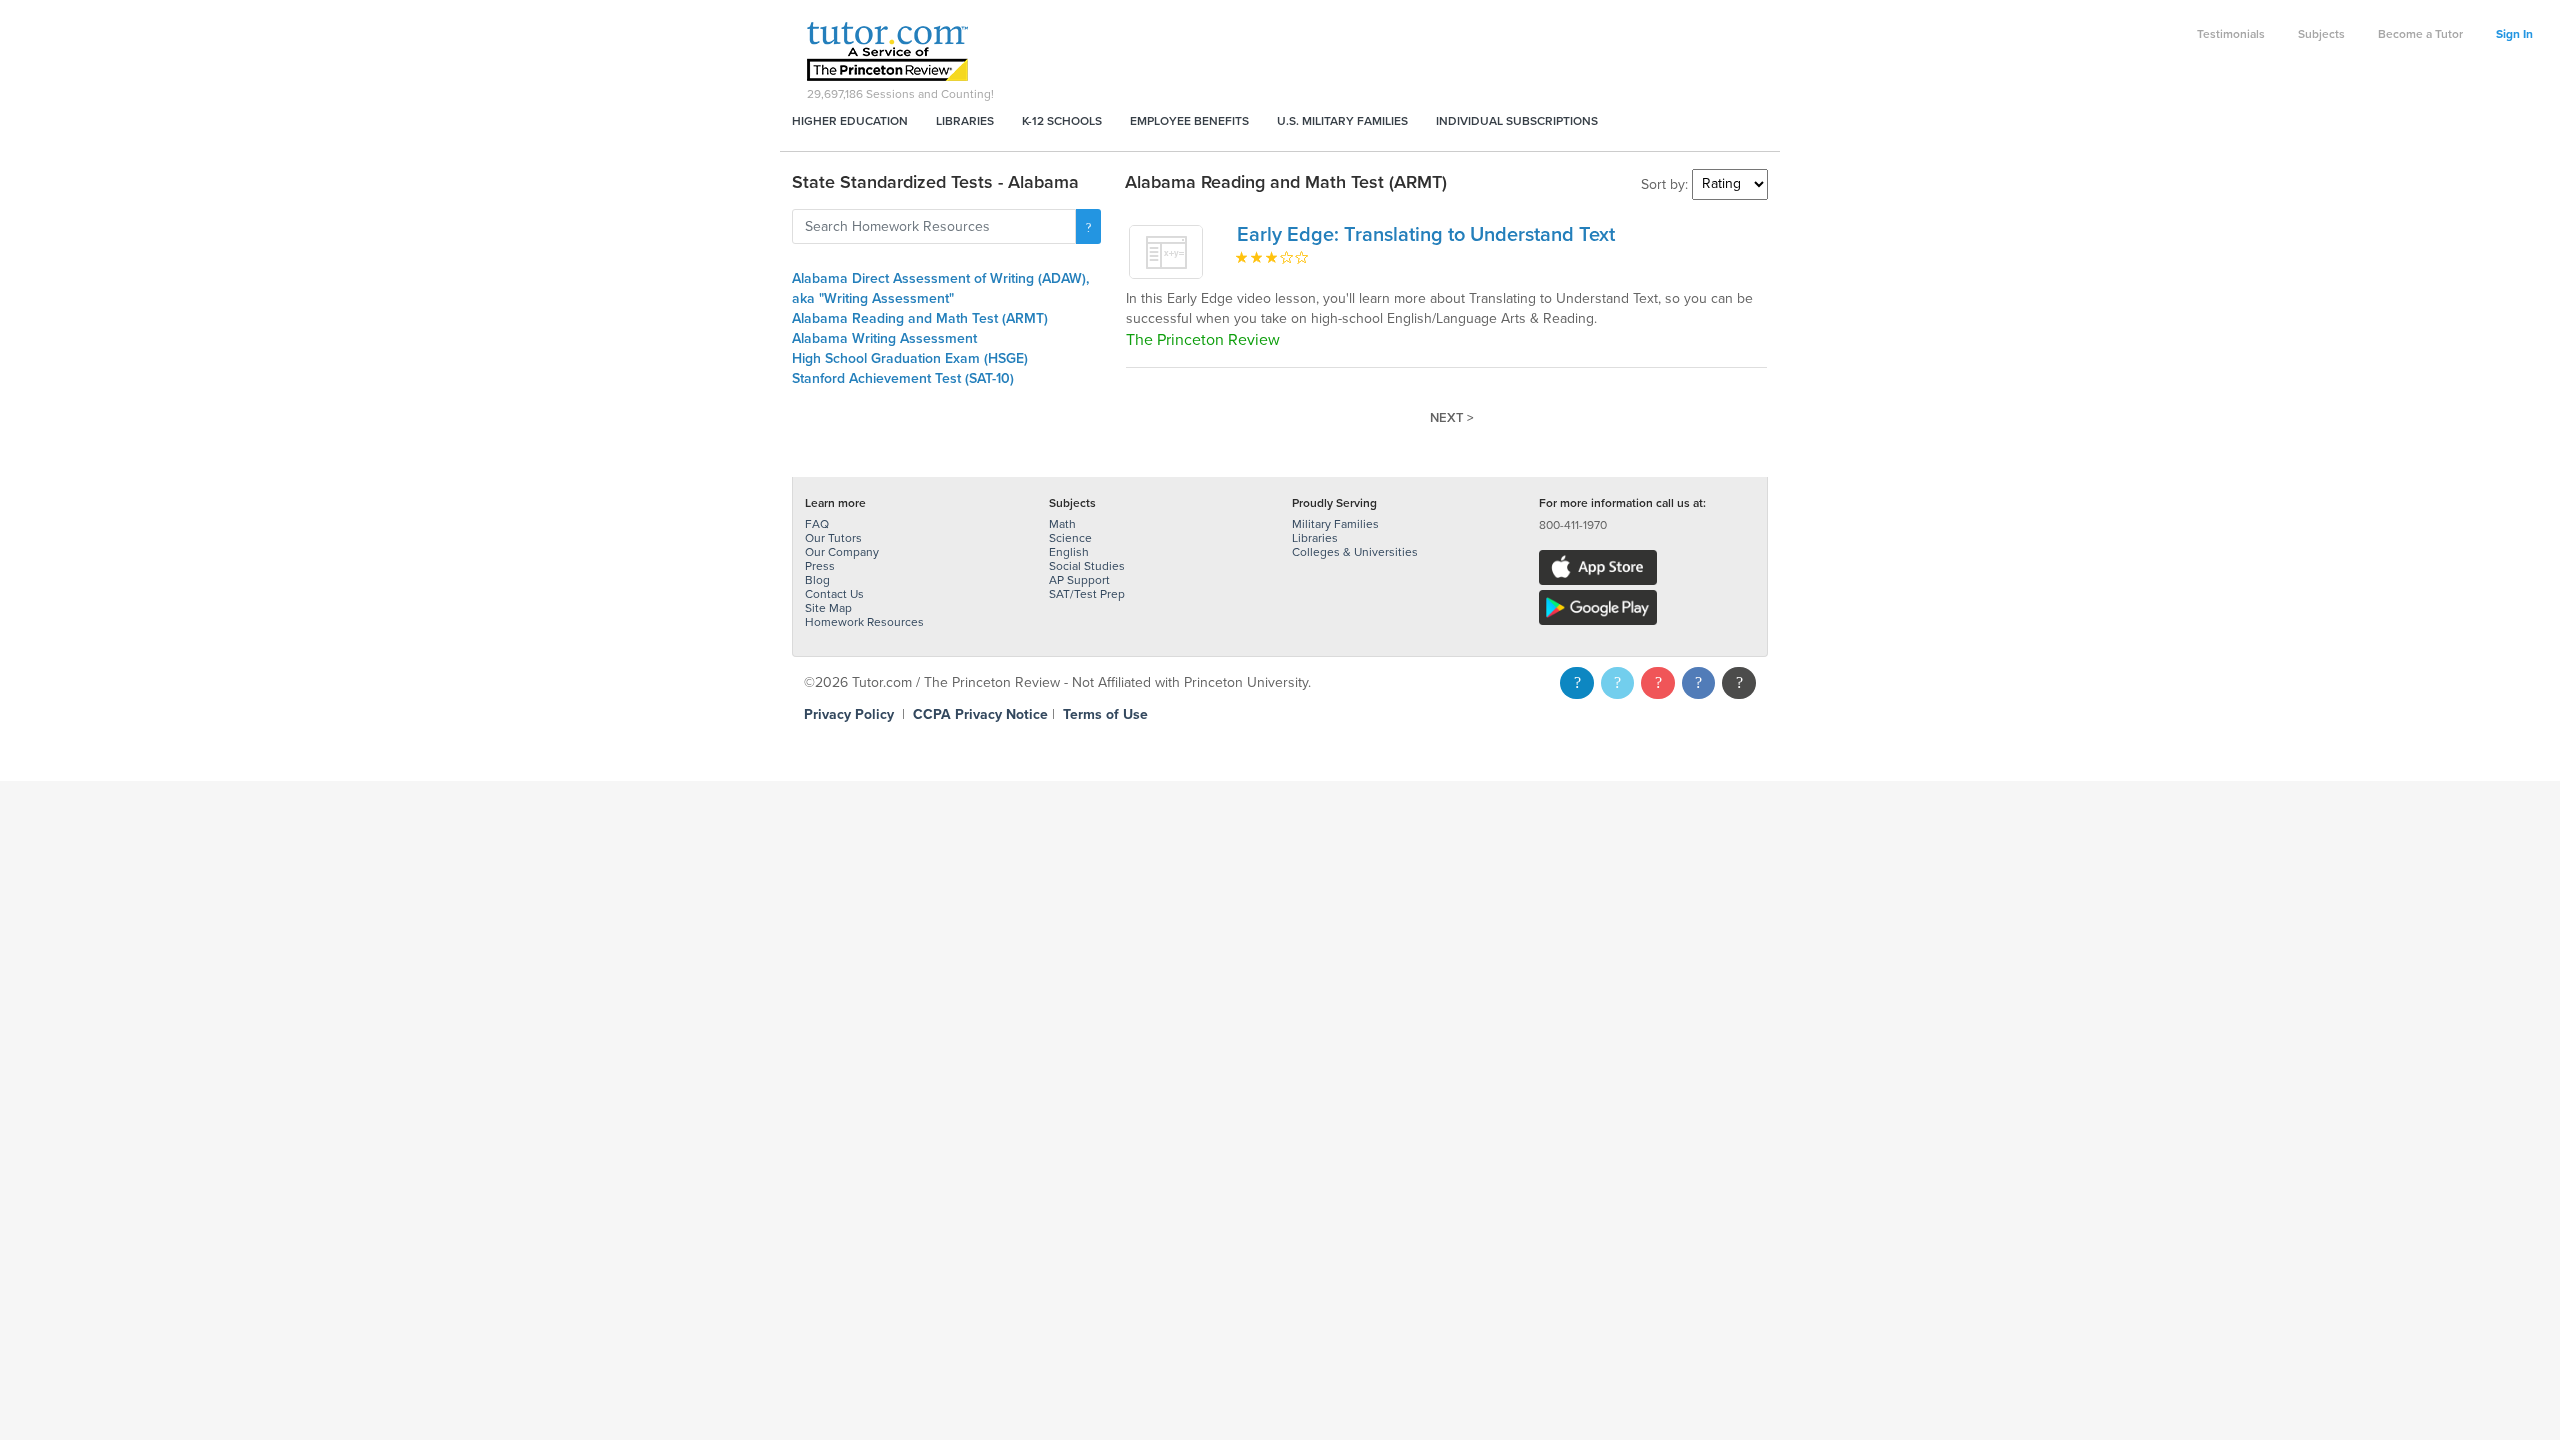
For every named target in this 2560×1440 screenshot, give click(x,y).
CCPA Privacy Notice (980, 714)
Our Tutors (833, 538)
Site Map (828, 608)
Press (820, 566)
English (1069, 552)
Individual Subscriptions (1517, 121)
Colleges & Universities (1355, 552)
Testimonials (2231, 34)
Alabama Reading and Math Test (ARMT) (920, 318)
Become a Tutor (2420, 34)
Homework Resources (864, 622)
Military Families (1335, 524)
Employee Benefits (1189, 121)
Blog (817, 580)
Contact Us (834, 594)
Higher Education (850, 121)
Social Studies (1087, 566)
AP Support (1079, 580)
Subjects (2321, 34)
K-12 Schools (1062, 121)
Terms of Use (1105, 714)
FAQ (817, 524)
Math (1062, 524)
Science (1070, 538)
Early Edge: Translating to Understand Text (1426, 235)
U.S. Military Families (1342, 121)
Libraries (965, 121)
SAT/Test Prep (1087, 594)
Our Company (842, 552)
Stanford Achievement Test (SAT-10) (903, 378)
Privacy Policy (849, 714)
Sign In (2514, 34)
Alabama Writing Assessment (884, 338)
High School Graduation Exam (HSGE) (910, 358)
